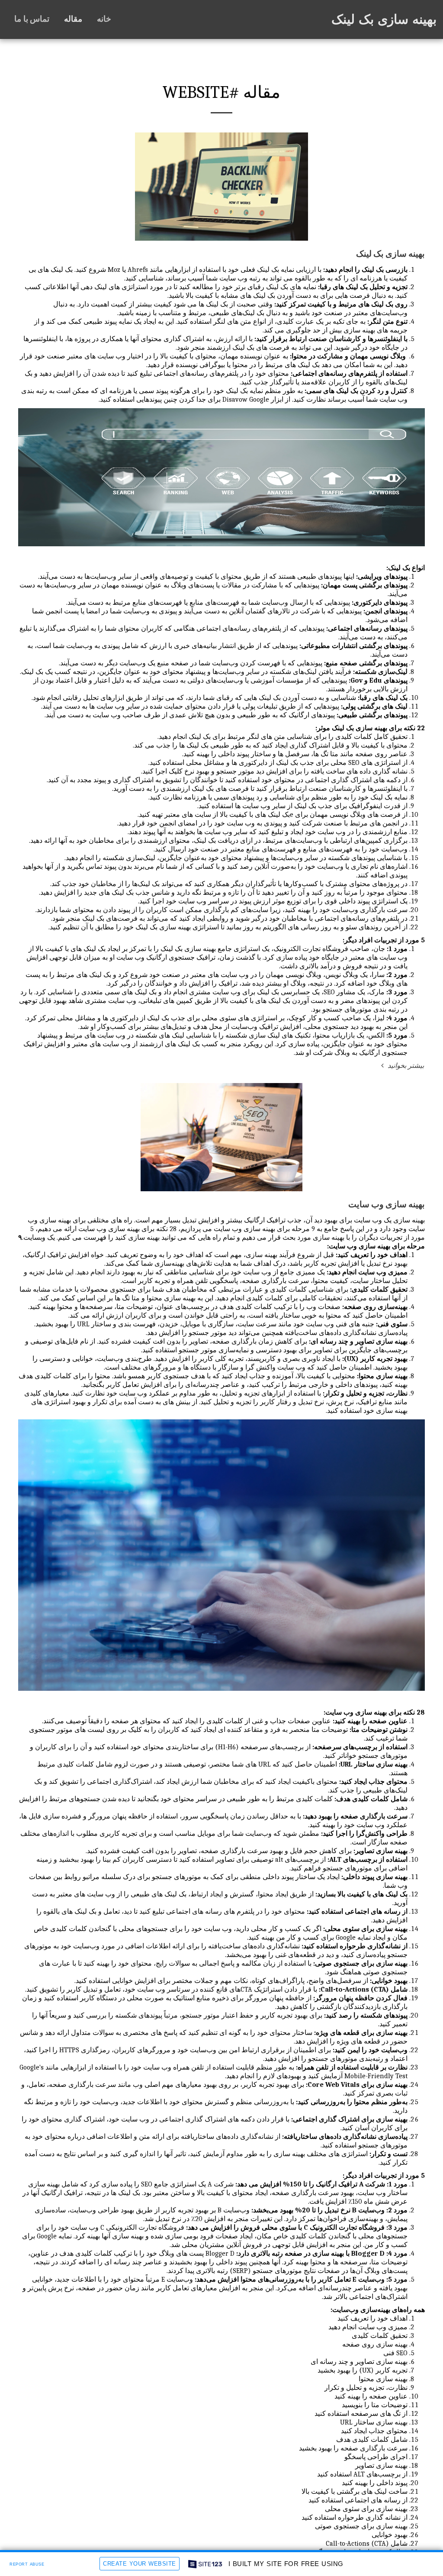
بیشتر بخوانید (405, 1066)
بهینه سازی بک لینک (390, 254)
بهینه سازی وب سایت (387, 1204)
